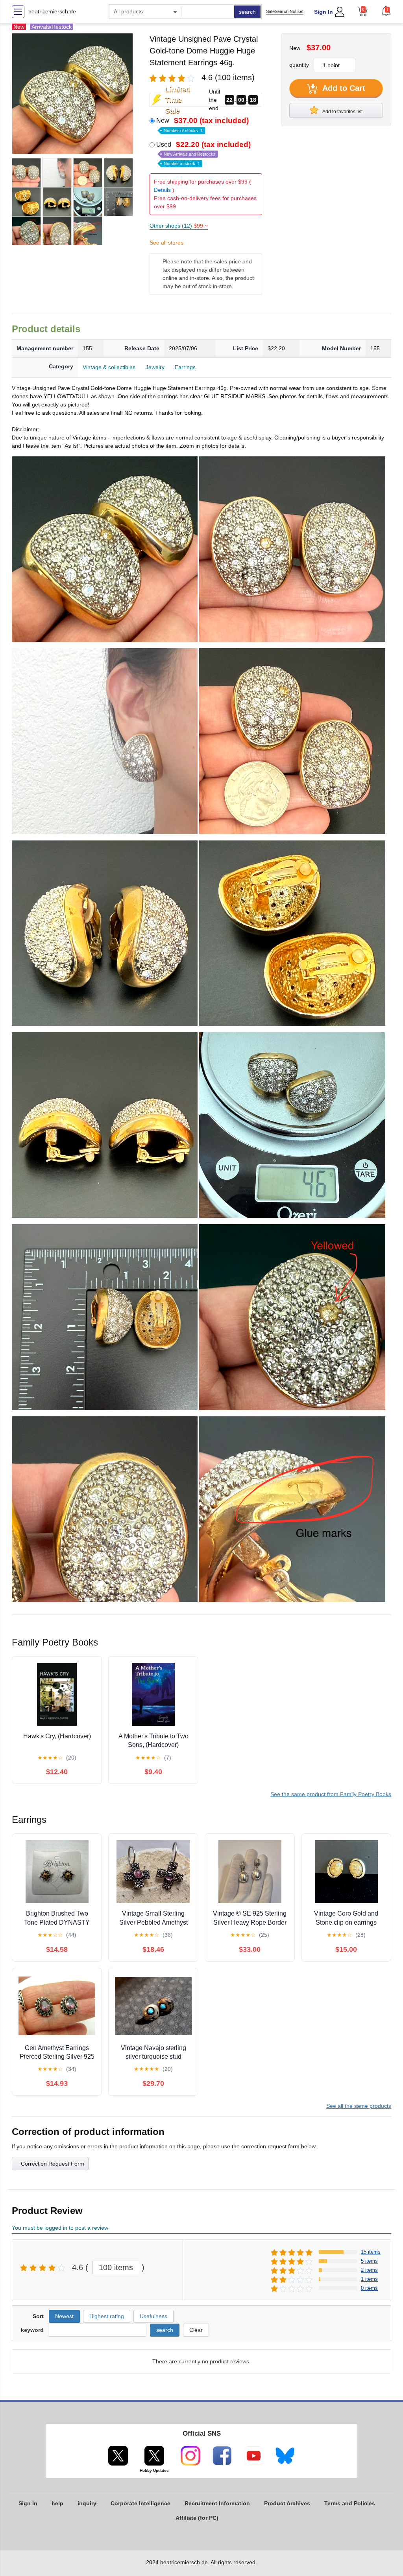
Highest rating (107, 2316)
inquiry (87, 2503)
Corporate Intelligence (140, 2503)
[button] (386, 11)
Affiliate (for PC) (197, 2518)
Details (162, 190)
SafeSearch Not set (285, 11)
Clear (196, 2330)
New (202, 125)
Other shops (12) (179, 226)
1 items (369, 2279)
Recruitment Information (217, 2503)
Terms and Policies (350, 2503)
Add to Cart (343, 88)
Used (203, 153)
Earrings (185, 367)
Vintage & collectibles (109, 367)
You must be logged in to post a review (60, 2228)
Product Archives (287, 2503)
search (247, 12)
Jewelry (155, 367)
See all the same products (359, 2106)
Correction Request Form (53, 2164)
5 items (369, 2261)
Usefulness (153, 2316)
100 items (116, 2267)
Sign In (324, 12)
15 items (371, 2252)
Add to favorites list (342, 112)
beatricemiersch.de (52, 11)
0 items (369, 2288)
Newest (64, 2316)
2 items (369, 2270)
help (57, 2503)
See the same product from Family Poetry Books (331, 1794)
